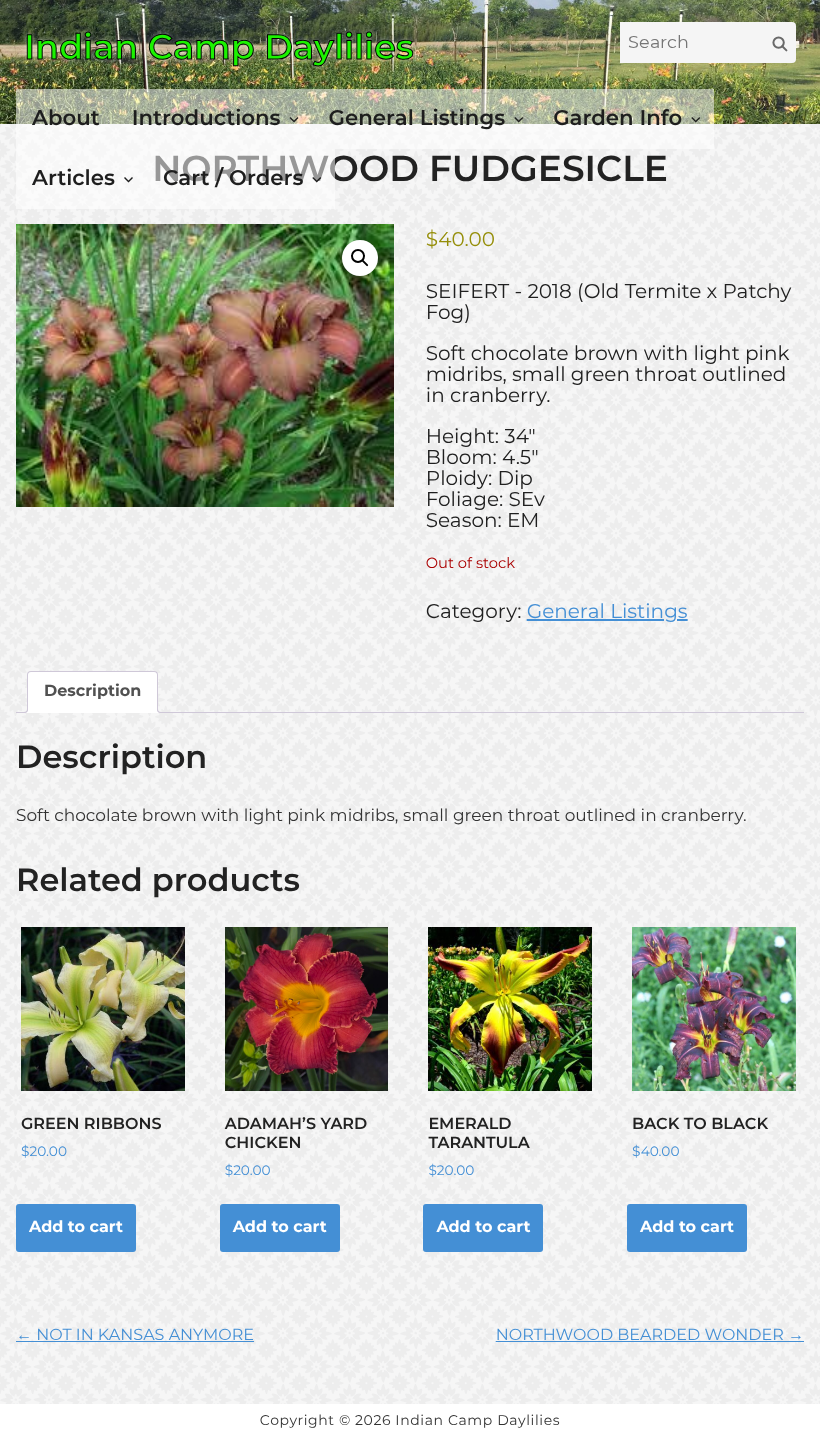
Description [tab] (92, 691)
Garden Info (617, 118)
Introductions (206, 118)
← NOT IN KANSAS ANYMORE (135, 1335)
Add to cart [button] (76, 1227)
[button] (360, 258)
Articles (73, 178)
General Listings (417, 118)
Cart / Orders (233, 178)
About (66, 118)
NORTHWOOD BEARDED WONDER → (650, 1335)
